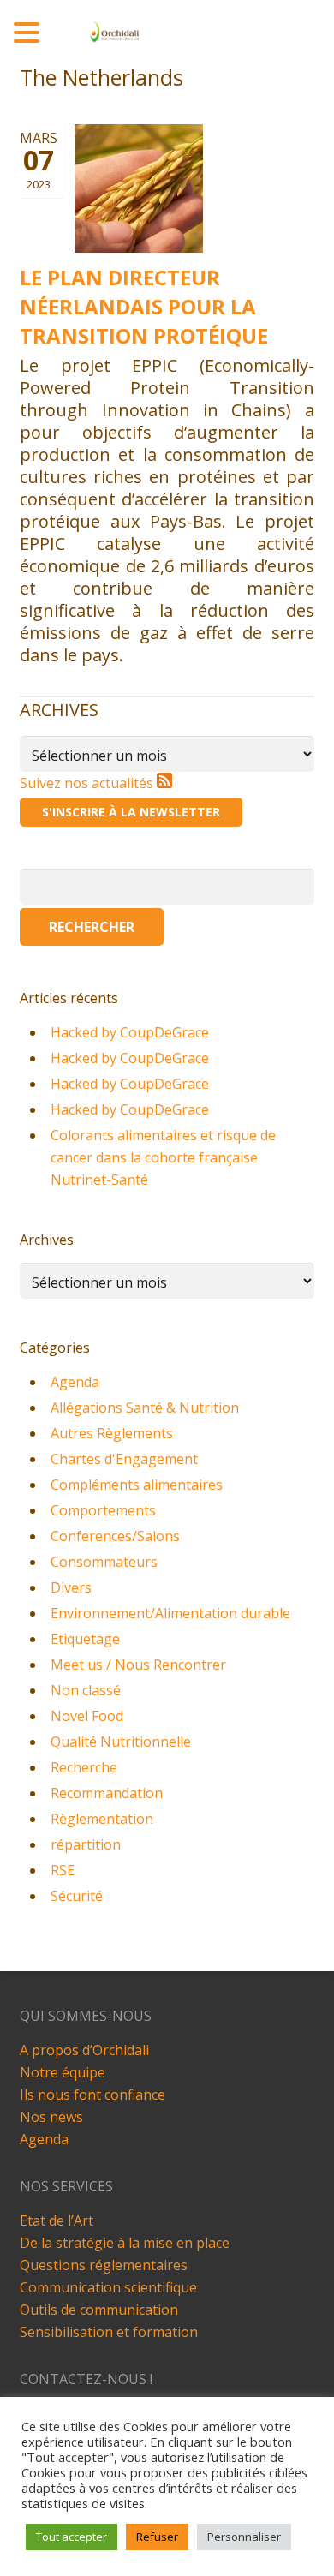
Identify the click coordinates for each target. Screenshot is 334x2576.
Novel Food (87, 1716)
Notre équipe (63, 2072)
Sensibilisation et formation (109, 2332)
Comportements (103, 1510)
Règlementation (102, 1819)
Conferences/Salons (115, 1536)
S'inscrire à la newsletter (131, 812)
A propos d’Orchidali (84, 2050)
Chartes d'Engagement (124, 1459)
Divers (71, 1587)
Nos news (51, 2117)
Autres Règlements (112, 1433)
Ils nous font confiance (92, 2095)
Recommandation (107, 1793)
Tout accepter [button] (72, 2537)
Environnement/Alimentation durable (170, 1613)
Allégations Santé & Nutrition (145, 1408)
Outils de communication (99, 2310)
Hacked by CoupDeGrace (130, 1032)
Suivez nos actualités (88, 783)
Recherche (84, 1767)
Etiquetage (85, 1639)
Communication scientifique (108, 2287)
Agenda (75, 1382)
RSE (63, 1870)
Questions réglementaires (104, 2265)
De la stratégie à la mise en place (125, 2243)
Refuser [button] (157, 2537)
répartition (86, 1844)
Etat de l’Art (57, 2220)
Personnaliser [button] (244, 2537)
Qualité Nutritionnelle (121, 1742)
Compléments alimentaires (137, 1485)
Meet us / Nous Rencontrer (138, 1665)
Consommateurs (104, 1562)
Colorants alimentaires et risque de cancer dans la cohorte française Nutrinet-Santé (163, 1157)
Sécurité (77, 1896)
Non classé (86, 1690)
